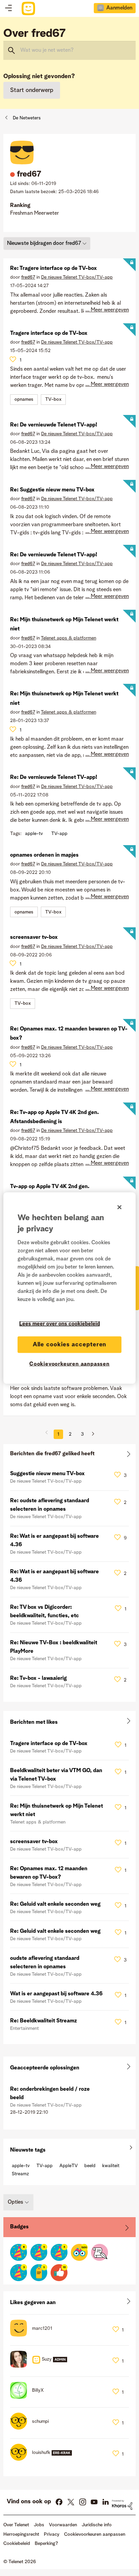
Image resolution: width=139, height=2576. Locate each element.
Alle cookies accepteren (70, 1344)
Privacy (52, 2534)
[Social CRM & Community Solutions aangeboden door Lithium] (122, 2505)
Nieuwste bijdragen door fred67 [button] (44, 243)
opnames (24, 399)
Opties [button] (16, 2202)
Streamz (20, 2174)
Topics (8, 8)
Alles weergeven (69, 1455)
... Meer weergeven (107, 310)
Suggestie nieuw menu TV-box (47, 1474)
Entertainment (24, 2028)
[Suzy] (41, 2366)
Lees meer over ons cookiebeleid (60, 1324)
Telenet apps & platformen (68, 638)
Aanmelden (119, 8)
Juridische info (97, 2525)
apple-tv (34, 834)
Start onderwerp (32, 90)
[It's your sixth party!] (19, 2252)
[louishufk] (44, 2459)
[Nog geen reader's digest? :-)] (79, 2252)
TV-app (59, 834)
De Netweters (27, 118)
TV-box (53, 399)
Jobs (39, 2525)
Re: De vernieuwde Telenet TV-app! (54, 425)
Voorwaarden (63, 2525)
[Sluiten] (119, 1207)
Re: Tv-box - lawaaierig (38, 1678)
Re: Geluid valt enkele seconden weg (55, 1904)
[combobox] (69, 50)
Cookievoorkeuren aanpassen (69, 1364)
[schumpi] (32, 2428)
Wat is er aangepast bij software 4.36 (56, 1994)
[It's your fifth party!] (39, 2252)
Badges (19, 2227)
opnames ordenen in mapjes (44, 855)
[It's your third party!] (19, 2273)
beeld (90, 2166)
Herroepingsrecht (21, 2534)
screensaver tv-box (34, 937)
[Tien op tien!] (59, 2273)
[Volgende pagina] (90, 1434)
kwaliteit (111, 2166)
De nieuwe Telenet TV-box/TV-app (77, 277)
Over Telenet (16, 2525)
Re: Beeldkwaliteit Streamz (44, 2021)
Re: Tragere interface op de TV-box (53, 269)
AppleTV (68, 2166)
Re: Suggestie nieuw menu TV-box (52, 490)
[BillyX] (30, 2397)
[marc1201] (34, 2335)
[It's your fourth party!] (59, 2252)
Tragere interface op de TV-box (49, 333)
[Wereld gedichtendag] (100, 2252)
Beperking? (46, 2544)
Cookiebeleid (17, 2544)
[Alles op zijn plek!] (39, 2273)
